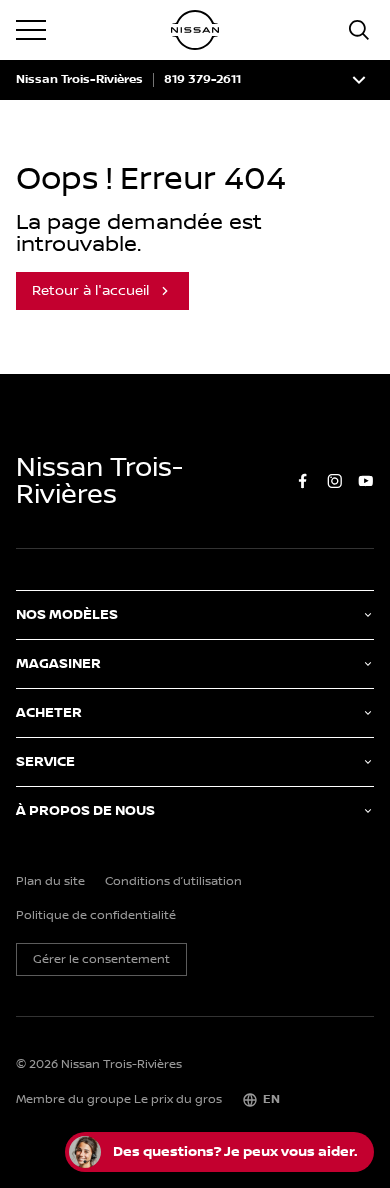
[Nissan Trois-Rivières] (195, 30)
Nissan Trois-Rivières (79, 80)
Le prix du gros (178, 1099)
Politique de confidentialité (96, 916)
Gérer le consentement (101, 959)
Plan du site (50, 882)
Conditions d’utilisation (173, 882)
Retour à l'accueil (90, 291)
